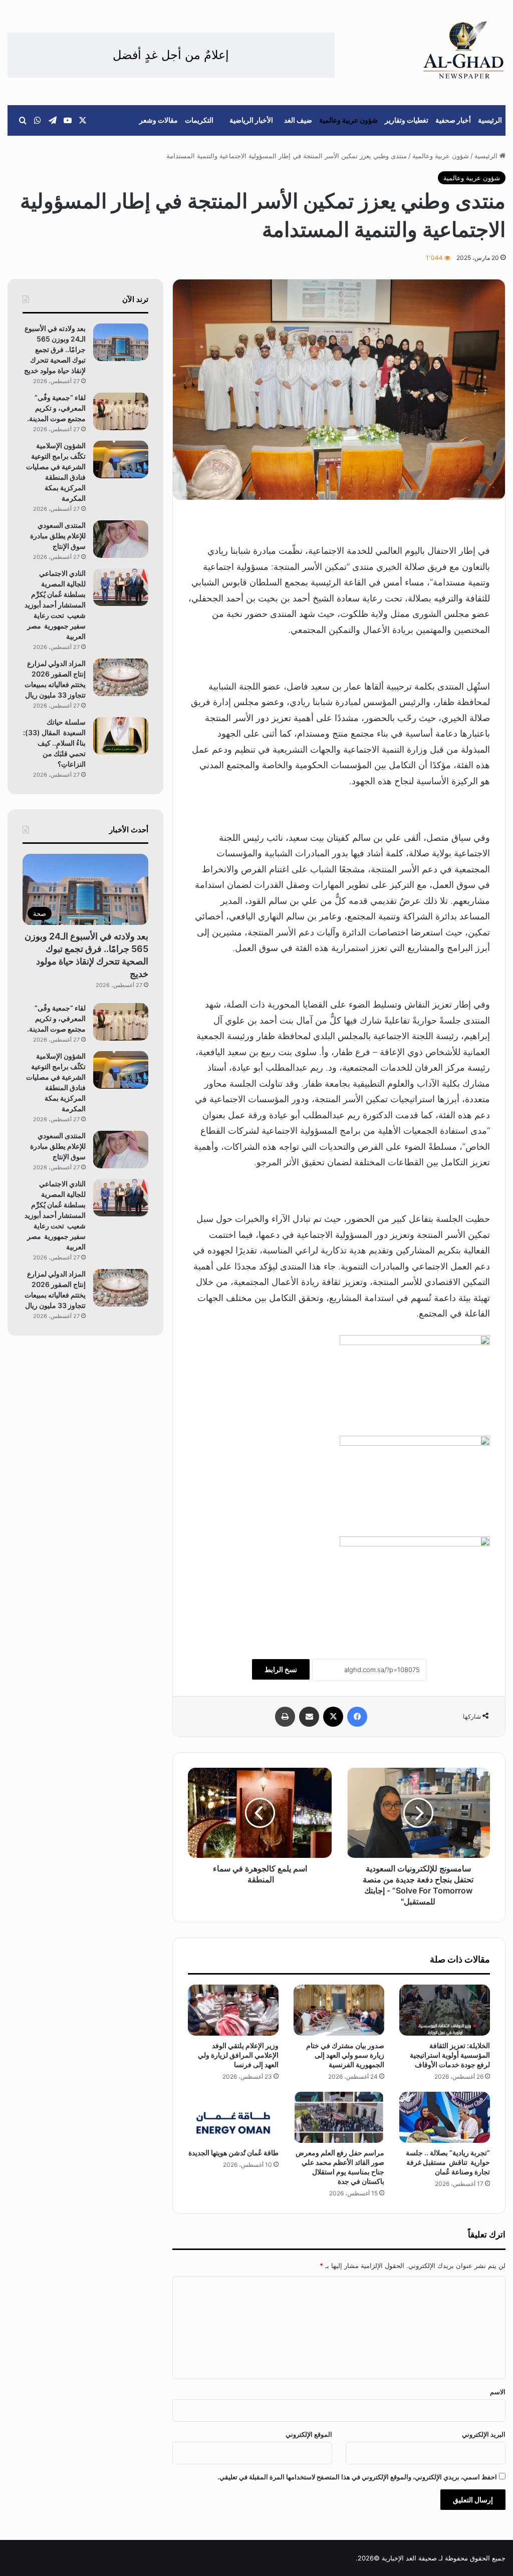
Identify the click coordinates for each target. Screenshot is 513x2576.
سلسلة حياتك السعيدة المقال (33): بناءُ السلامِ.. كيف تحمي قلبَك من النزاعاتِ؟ (54, 743)
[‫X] (333, 1717)
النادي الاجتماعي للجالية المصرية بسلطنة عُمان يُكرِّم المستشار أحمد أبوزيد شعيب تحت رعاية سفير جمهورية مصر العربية (55, 605)
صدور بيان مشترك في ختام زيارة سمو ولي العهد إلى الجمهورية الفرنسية (345, 2055)
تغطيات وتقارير (407, 120)
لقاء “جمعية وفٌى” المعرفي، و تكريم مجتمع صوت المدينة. (56, 408)
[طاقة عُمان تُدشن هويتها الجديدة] (233, 2117)
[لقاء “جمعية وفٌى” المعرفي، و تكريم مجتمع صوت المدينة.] (121, 411)
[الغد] (464, 50)
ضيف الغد (298, 120)
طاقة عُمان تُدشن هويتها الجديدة (233, 2153)
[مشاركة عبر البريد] (309, 1717)
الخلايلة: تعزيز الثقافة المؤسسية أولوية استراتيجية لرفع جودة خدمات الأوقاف (450, 2055)
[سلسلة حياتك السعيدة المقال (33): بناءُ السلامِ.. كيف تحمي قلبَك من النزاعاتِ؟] (121, 736)
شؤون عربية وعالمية (348, 120)
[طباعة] (285, 1717)
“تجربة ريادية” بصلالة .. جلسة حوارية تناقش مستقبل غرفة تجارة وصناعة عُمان (448, 2162)
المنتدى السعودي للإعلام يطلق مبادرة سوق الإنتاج (58, 536)
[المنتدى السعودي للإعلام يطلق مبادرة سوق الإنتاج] (121, 539)
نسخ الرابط (281, 1669)
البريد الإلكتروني (484, 2434)
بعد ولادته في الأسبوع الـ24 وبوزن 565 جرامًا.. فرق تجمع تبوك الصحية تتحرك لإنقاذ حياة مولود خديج (55, 349)
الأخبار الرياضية (251, 120)
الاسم (498, 2392)
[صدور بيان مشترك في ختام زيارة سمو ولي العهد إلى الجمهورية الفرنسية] (339, 2010)
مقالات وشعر (159, 120)
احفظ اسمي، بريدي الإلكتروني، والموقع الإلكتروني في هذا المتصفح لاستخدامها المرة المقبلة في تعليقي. (357, 2477)
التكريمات (199, 120)
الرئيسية (490, 120)
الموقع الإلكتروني (309, 2434)
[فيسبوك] (357, 1717)
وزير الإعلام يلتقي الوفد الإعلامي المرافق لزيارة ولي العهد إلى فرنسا (238, 2055)
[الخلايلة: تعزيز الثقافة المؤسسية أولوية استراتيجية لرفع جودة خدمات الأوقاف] (445, 2010)
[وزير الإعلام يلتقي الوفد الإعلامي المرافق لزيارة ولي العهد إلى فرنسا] (233, 2010)
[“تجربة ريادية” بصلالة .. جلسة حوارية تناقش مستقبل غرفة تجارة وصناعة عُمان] (445, 2117)
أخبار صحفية (453, 120)
